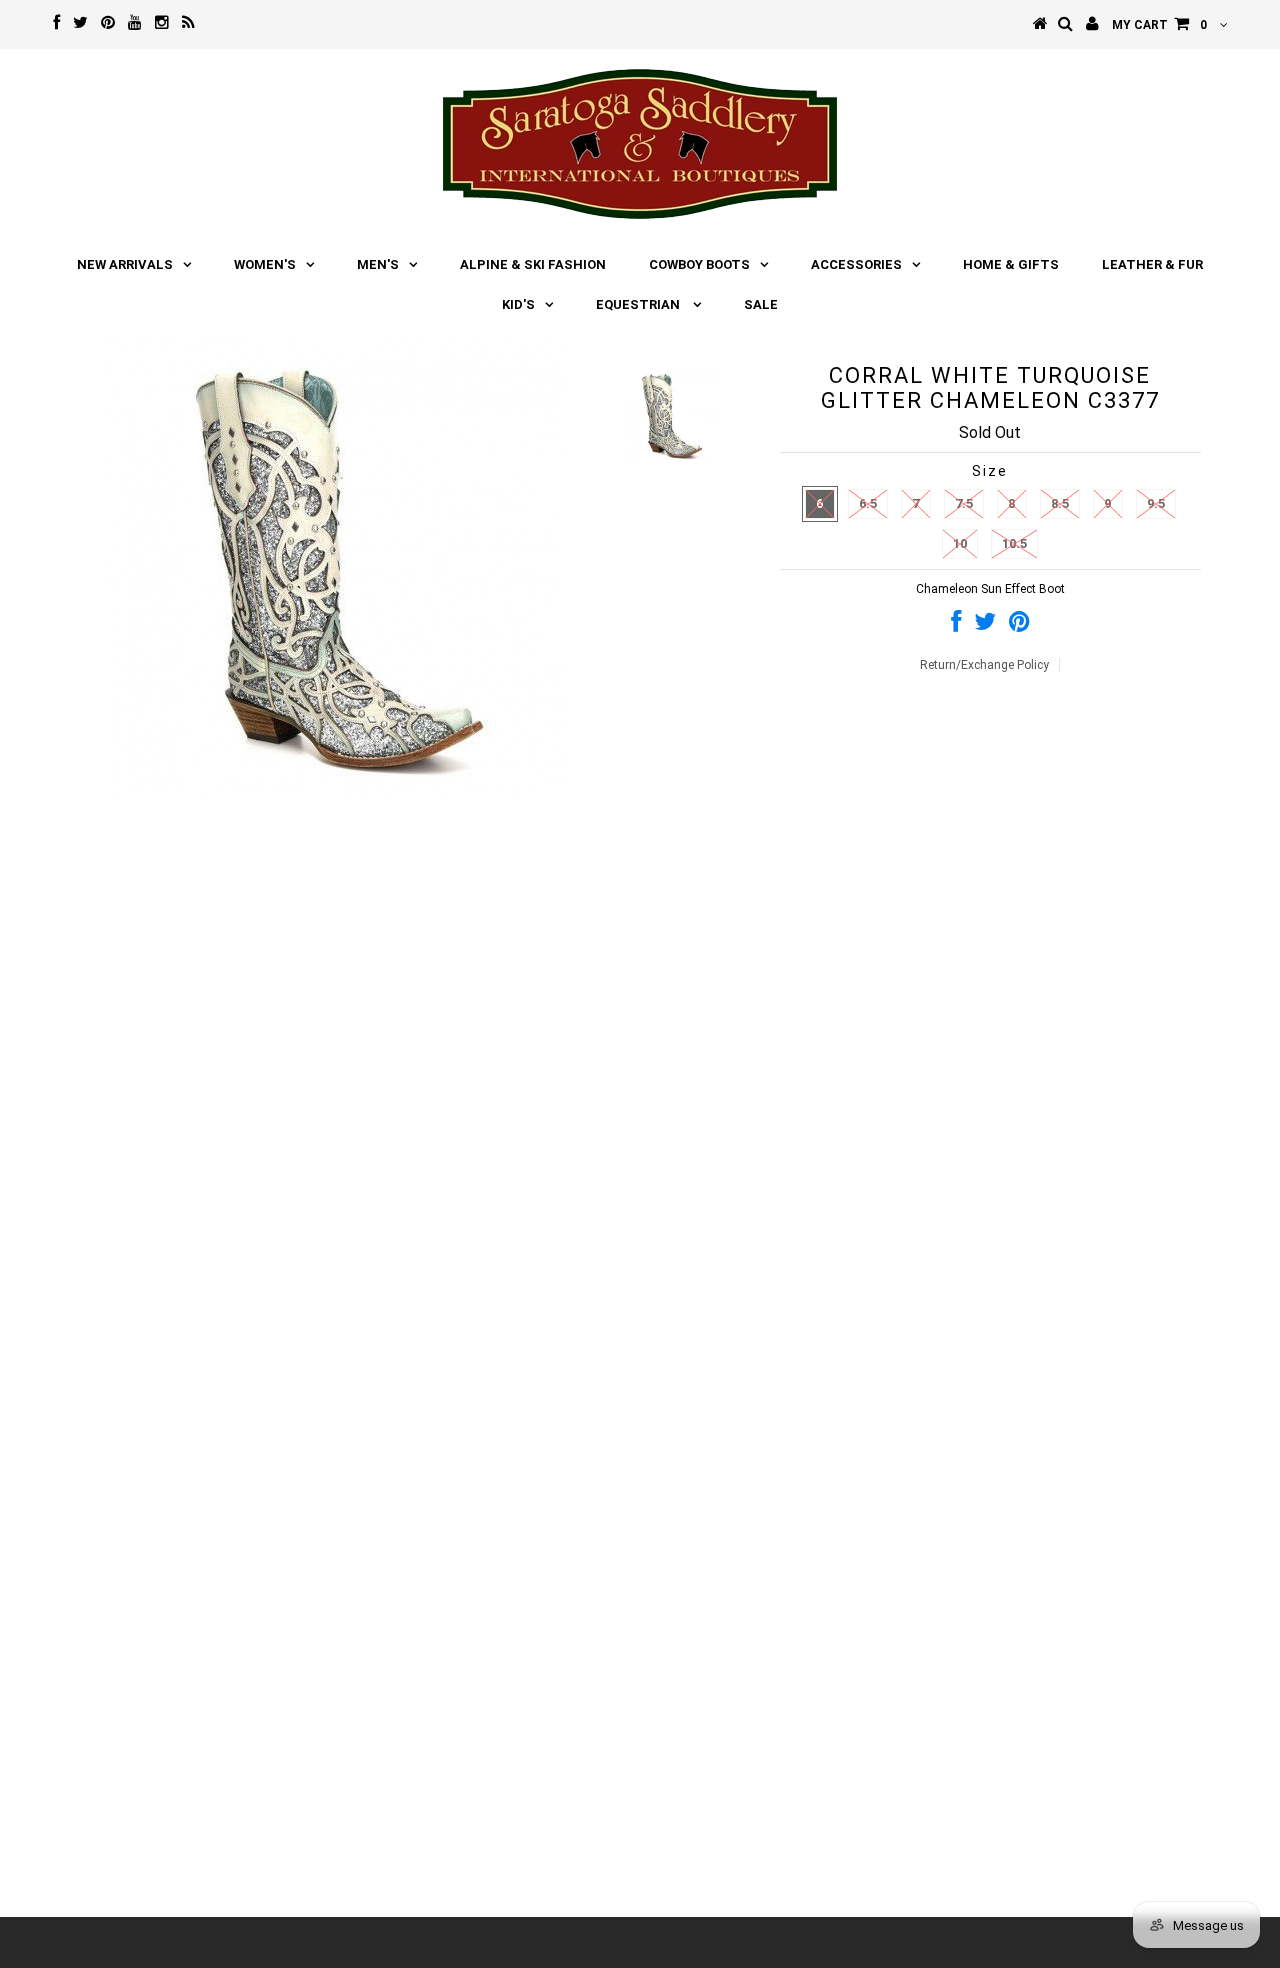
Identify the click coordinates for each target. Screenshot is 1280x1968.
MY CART (1159, 25)
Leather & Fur (1152, 264)
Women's (265, 264)
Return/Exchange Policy (984, 665)
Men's (378, 264)
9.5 (1156, 503)
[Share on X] (985, 626)
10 (960, 543)
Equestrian (639, 304)
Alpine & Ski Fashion (533, 264)
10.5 (1014, 543)
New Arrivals (125, 264)
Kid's (518, 304)
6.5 (868, 503)
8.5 (1060, 503)
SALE (761, 304)
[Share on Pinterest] (1019, 626)
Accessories (856, 264)
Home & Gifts (1011, 264)
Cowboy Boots (699, 264)
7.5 (964, 503)
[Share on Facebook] (956, 626)
